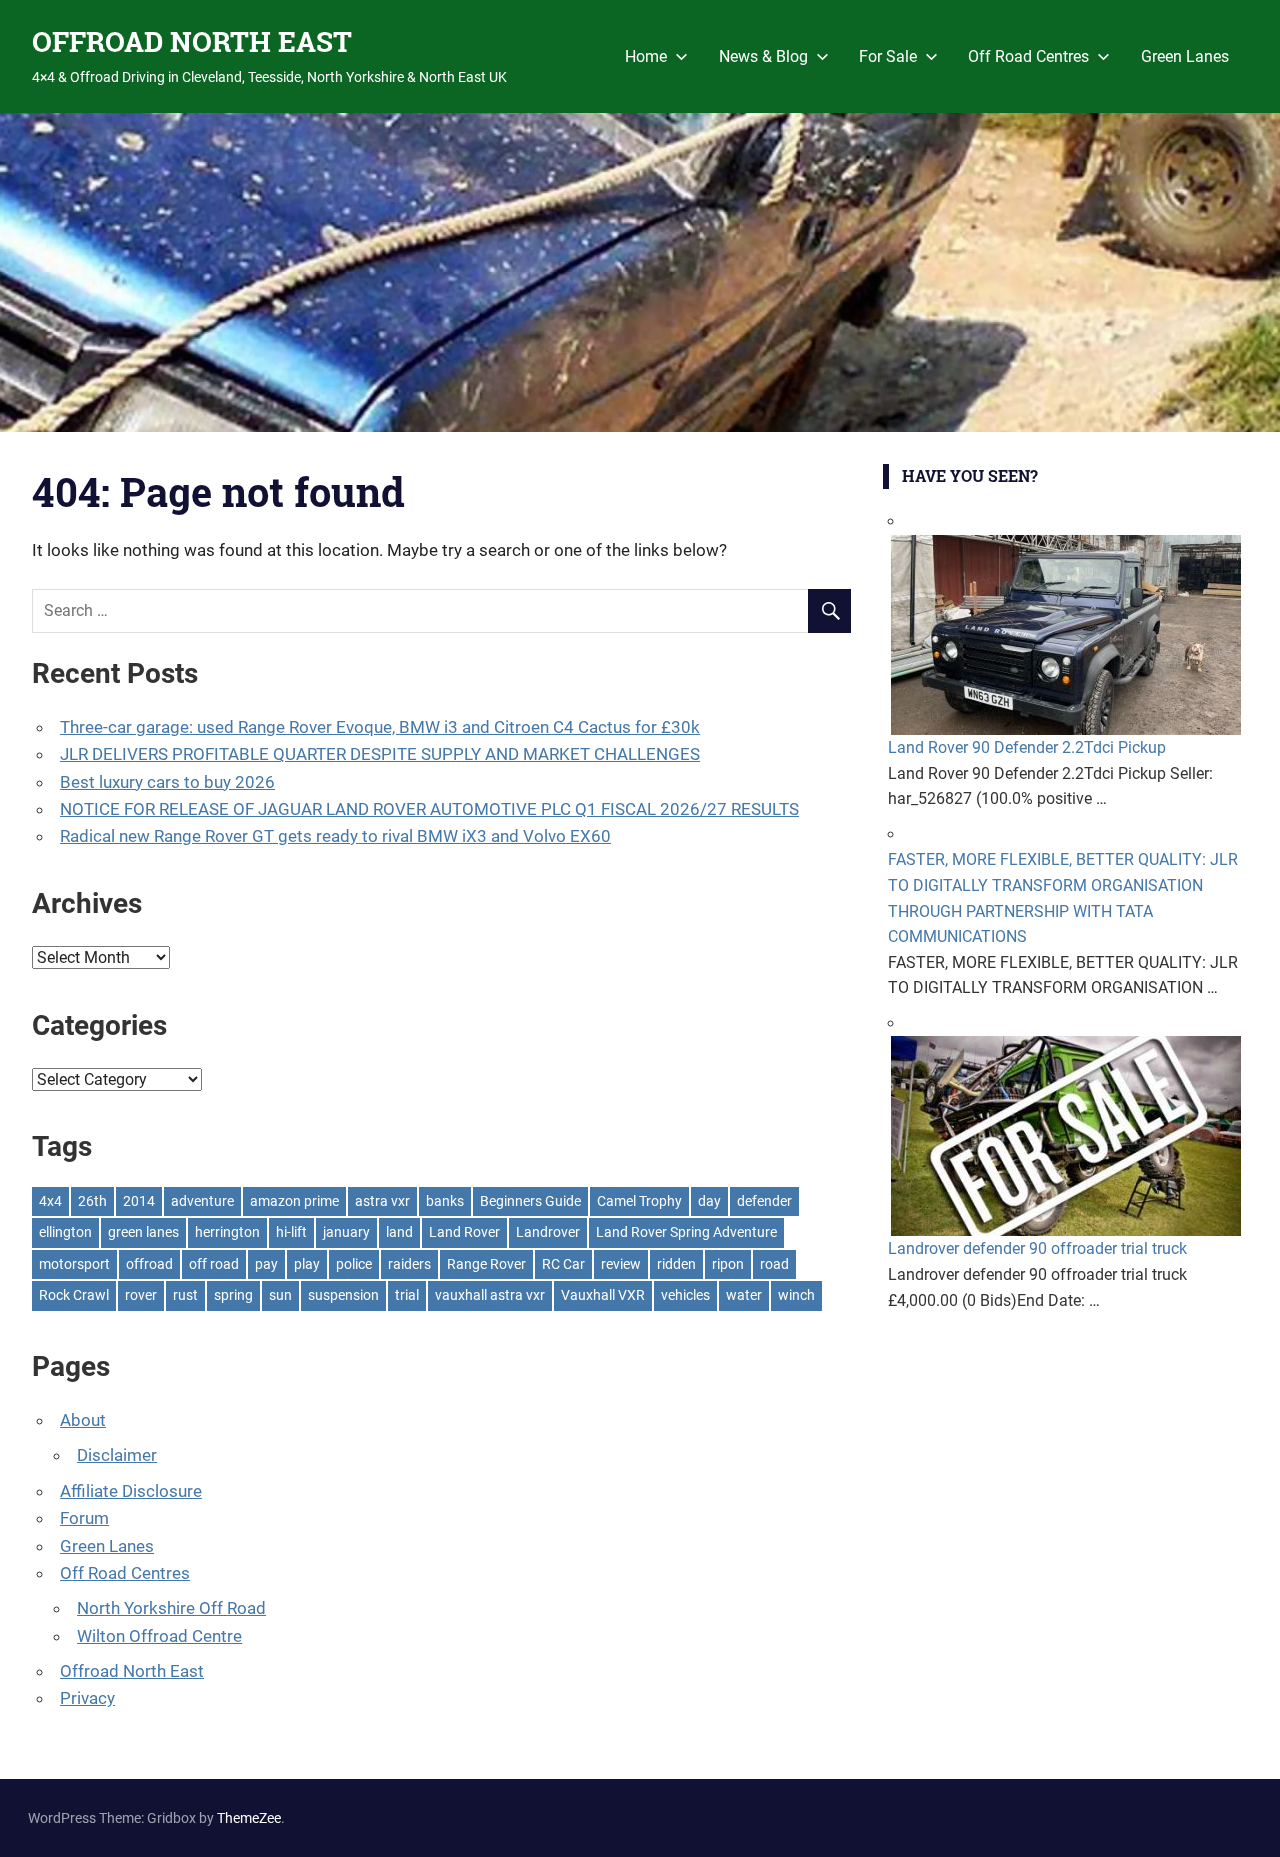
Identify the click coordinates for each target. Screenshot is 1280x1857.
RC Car (563, 1264)
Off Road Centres (1028, 56)
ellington (65, 1232)
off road (214, 1264)
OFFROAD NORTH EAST (192, 41)
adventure (202, 1201)
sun (280, 1295)
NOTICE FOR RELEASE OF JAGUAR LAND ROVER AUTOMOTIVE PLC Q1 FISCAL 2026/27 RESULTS (429, 809)
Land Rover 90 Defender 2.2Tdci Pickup (1027, 747)
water (744, 1295)
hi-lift (291, 1232)
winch (796, 1295)
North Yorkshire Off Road (171, 1608)
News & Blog (763, 56)
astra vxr (382, 1201)
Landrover (548, 1232)
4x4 (50, 1201)
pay (266, 1264)
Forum (84, 1518)
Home (646, 56)
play (307, 1264)
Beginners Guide (530, 1201)
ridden (676, 1264)
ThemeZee (249, 1818)
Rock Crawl (74, 1295)
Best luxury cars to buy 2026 (167, 782)
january (346, 1232)
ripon (728, 1264)
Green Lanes (1185, 56)
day (709, 1201)
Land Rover (464, 1232)
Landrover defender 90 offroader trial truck (1037, 1248)
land (399, 1232)
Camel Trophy (639, 1201)
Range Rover (486, 1264)
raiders (409, 1264)
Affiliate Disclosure (131, 1491)
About (83, 1420)
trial (407, 1295)
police (354, 1264)
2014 (139, 1201)
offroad (149, 1264)
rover (141, 1295)
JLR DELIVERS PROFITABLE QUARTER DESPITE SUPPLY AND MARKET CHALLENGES (380, 754)
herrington (227, 1232)
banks (445, 1201)
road (774, 1264)
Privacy (87, 1698)
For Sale (888, 56)
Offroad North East (132, 1671)
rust (185, 1295)
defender (764, 1201)
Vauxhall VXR (603, 1295)
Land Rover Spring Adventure (686, 1232)
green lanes (143, 1232)
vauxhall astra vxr (490, 1295)
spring (233, 1295)
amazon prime (294, 1201)
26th (92, 1201)
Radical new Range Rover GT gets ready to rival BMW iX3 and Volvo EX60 (335, 836)
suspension (343, 1295)
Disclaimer (117, 1455)
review (621, 1264)
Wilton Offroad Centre (159, 1636)
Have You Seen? (970, 475)
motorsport (74, 1264)
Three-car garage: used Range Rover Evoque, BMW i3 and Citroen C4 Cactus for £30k (380, 727)
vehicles (685, 1295)
